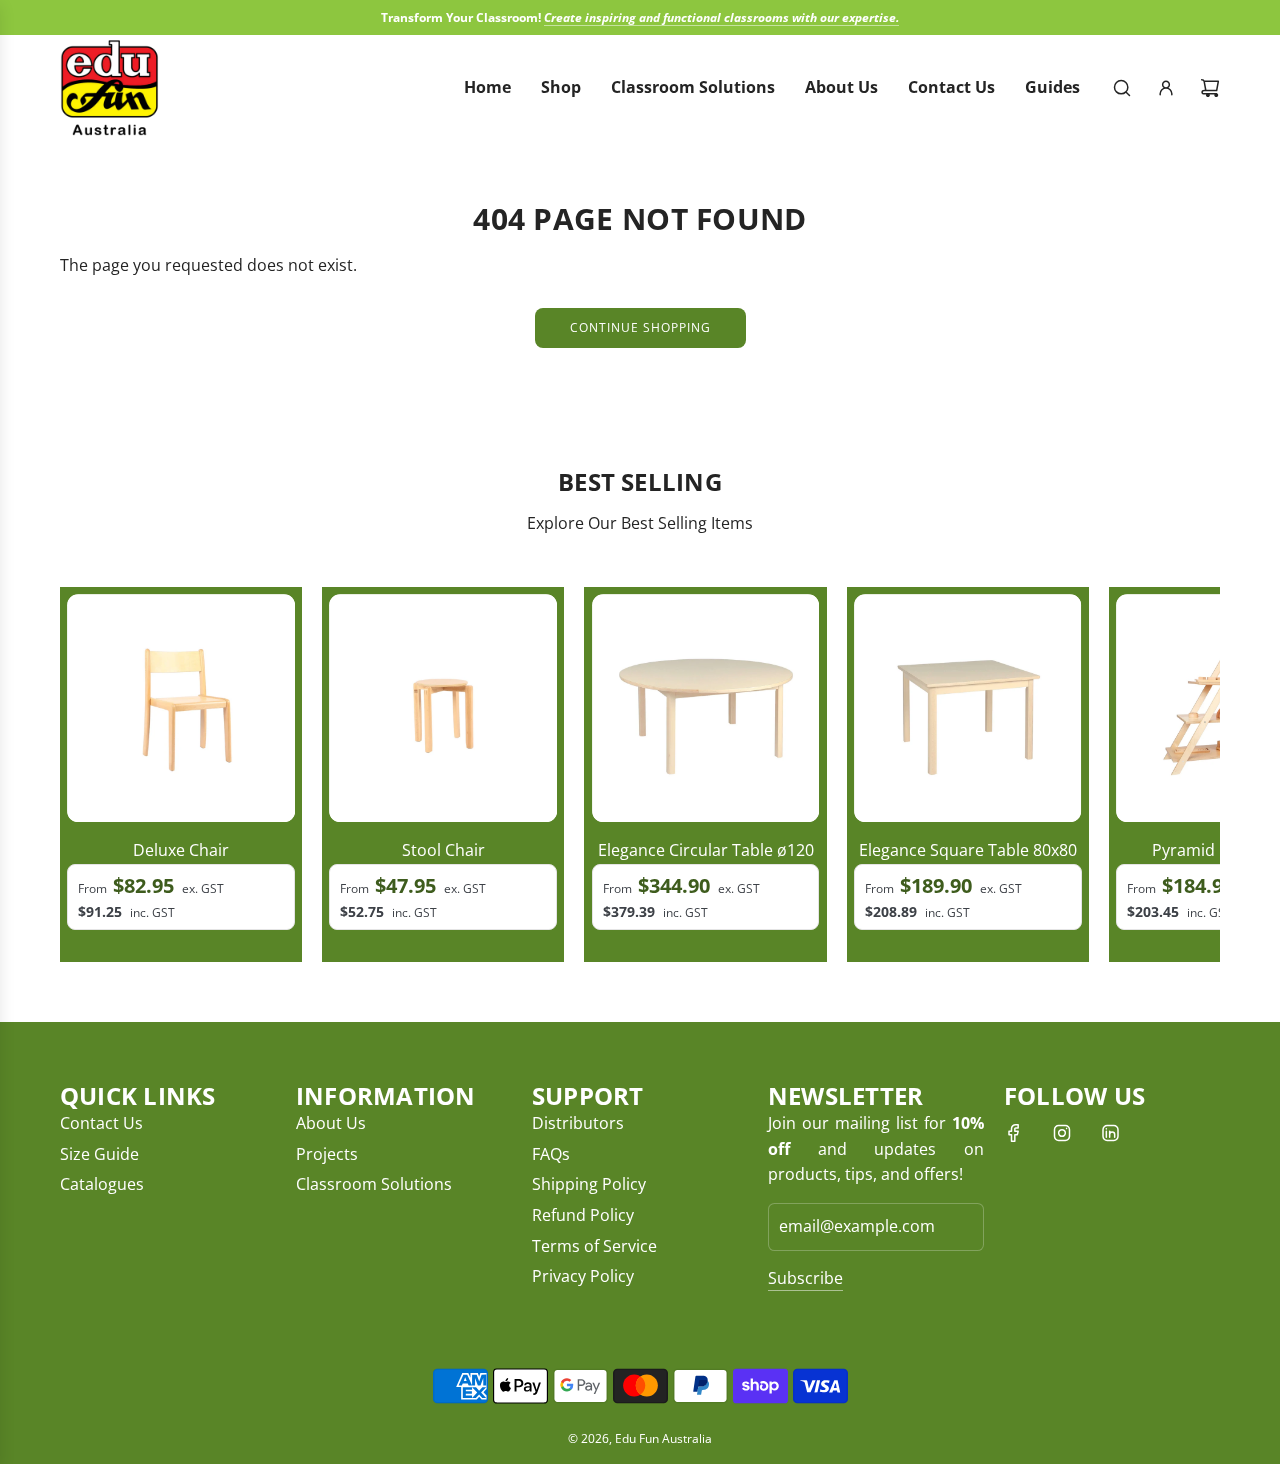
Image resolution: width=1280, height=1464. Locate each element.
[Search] (1122, 88)
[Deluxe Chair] (181, 708)
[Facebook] (1014, 1133)
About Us (331, 1123)
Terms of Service (594, 1246)
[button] (82, 775)
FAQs (551, 1154)
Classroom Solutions (374, 1184)
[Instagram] (1062, 1133)
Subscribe (805, 1278)
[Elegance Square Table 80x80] (968, 708)
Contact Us (101, 1123)
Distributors (578, 1123)
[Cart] (1210, 88)
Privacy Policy (583, 1276)
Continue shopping (640, 327)
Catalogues (102, 1184)
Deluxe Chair (181, 850)
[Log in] (1166, 88)
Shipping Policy (589, 1184)
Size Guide (99, 1154)
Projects (327, 1154)
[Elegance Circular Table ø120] (706, 708)
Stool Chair (443, 850)
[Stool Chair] (443, 708)
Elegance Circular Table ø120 (706, 850)
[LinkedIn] (1110, 1133)
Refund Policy (583, 1215)
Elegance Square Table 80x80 (968, 850)
